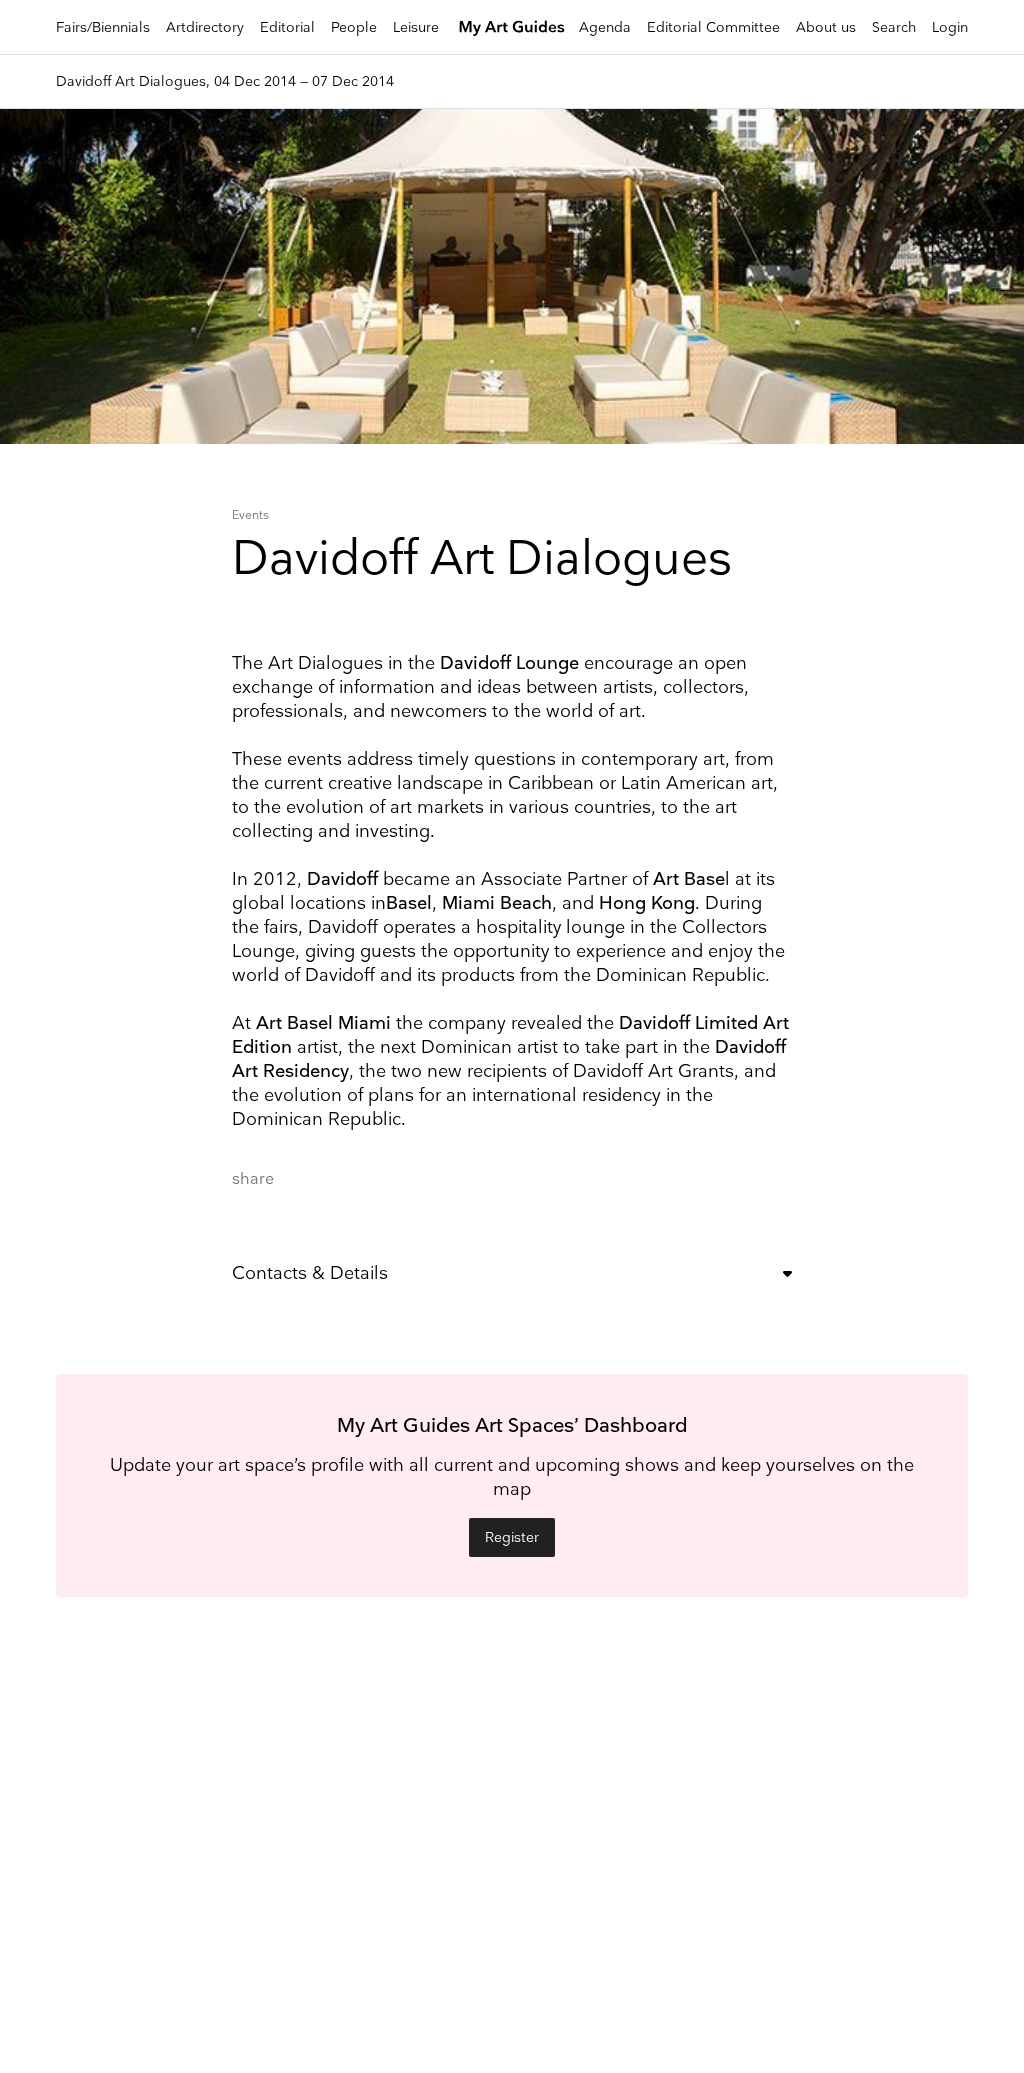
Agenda (605, 27)
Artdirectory (205, 27)
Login (950, 27)
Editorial (287, 27)
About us (826, 27)
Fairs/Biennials (103, 27)
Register (512, 1537)
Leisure (416, 27)
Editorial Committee (713, 27)
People (354, 27)
